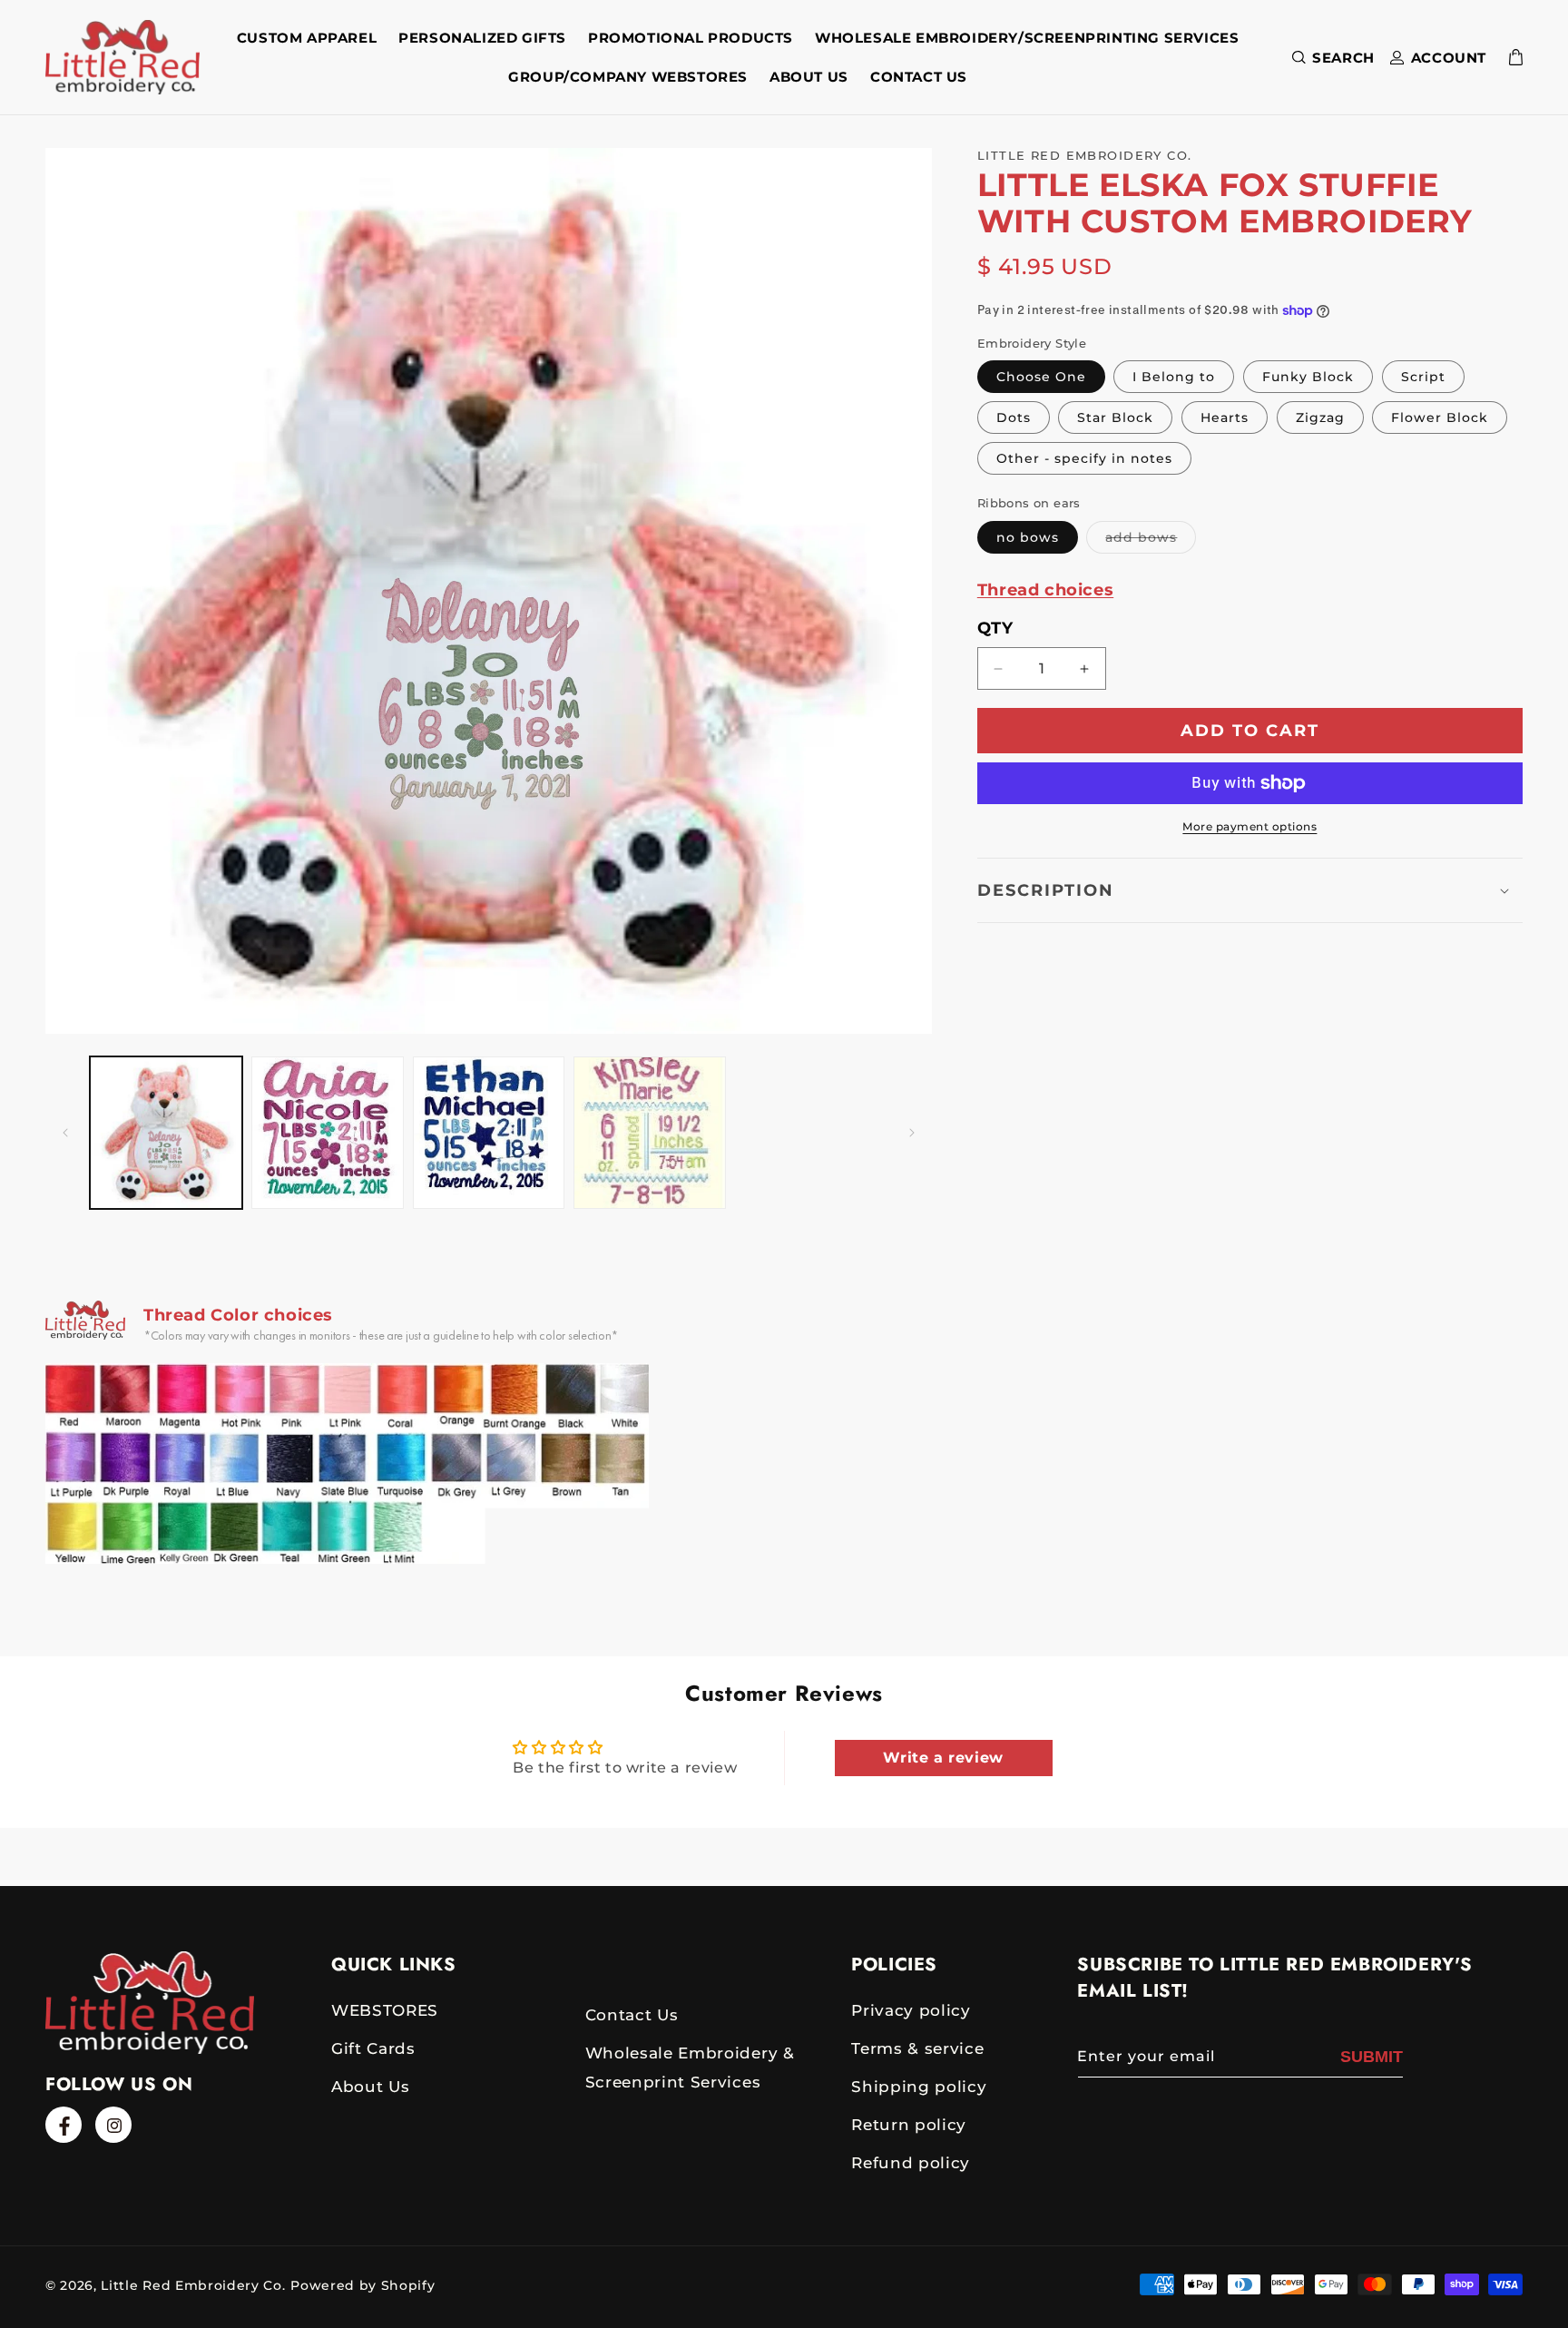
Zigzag (1320, 418)
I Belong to (1174, 378)
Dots (1014, 418)
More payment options (1249, 826)
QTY (995, 628)
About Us (370, 2087)
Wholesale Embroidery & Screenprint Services (690, 2068)
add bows (1151, 541)
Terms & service (917, 2048)
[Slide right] (912, 1133)
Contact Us (632, 2015)
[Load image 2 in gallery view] (328, 1133)
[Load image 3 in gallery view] (489, 1133)
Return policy (909, 2125)
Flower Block (1440, 418)
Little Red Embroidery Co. (193, 2285)
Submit (1372, 2057)
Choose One (1041, 378)
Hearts (1225, 418)
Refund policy (911, 2163)
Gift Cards (373, 2048)
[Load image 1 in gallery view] (166, 1133)
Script (1423, 378)
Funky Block (1308, 378)
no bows (1028, 537)
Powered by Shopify (363, 2285)
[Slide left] (65, 1133)
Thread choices (1045, 590)
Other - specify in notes (1084, 459)
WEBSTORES (385, 2010)
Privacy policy (911, 2010)
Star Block (1115, 418)
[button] (1330, 58)
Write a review (943, 1757)
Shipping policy (919, 2087)
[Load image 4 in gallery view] (650, 1133)
